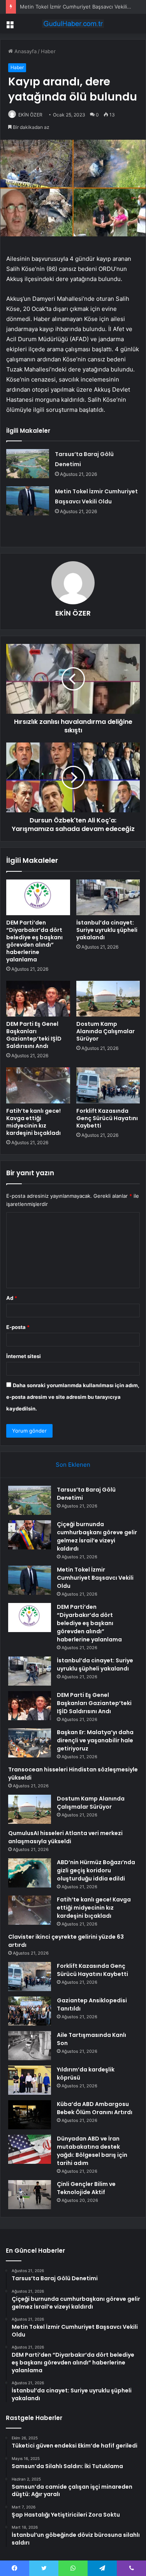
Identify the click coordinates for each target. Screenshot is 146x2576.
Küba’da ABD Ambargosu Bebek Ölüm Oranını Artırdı (95, 2108)
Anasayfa (25, 51)
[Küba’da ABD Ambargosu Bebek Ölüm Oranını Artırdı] (30, 2115)
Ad (12, 1298)
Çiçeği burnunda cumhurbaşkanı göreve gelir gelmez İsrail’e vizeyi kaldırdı (97, 1536)
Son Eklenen (73, 1465)
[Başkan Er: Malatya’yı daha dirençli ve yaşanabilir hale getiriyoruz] (30, 1743)
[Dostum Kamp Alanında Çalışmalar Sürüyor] (108, 999)
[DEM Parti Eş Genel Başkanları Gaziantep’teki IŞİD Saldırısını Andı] (38, 999)
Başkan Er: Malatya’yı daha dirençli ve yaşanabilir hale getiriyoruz (95, 1740)
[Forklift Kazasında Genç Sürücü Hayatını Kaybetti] (108, 1085)
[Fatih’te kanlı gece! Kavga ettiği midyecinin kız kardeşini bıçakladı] (38, 1085)
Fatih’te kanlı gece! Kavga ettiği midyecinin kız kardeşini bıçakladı (33, 1122)
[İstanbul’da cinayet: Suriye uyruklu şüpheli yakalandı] (108, 897)
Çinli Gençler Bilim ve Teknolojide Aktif (86, 2188)
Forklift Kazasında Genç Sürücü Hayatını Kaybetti (107, 1118)
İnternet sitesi (24, 1356)
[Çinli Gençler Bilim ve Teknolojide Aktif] (30, 2195)
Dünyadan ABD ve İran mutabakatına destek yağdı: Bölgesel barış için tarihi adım (92, 2151)
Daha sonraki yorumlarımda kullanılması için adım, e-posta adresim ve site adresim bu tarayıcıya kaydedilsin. (73, 1397)
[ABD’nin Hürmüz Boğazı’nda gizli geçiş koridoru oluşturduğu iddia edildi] (30, 1873)
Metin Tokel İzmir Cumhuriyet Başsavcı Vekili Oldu (80, 7)
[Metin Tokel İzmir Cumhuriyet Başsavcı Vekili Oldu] (28, 501)
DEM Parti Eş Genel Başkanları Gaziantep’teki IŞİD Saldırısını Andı (34, 1035)
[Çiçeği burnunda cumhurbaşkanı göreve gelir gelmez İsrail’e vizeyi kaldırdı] (30, 1535)
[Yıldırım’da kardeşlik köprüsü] (30, 2080)
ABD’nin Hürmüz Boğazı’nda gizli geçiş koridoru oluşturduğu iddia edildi (96, 1870)
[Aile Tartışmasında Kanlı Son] (30, 2046)
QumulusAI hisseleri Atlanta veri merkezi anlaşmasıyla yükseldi (65, 1837)
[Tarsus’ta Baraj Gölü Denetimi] (28, 464)
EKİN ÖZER (30, 115)
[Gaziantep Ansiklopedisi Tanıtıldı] (30, 2011)
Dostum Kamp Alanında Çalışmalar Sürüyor (106, 1031)
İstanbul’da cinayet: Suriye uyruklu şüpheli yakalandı (107, 930)
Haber (48, 51)
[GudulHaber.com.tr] (73, 24)
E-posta (18, 1327)
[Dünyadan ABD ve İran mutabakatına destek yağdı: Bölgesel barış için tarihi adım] (30, 2149)
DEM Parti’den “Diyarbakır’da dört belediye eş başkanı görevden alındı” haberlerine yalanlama (34, 941)
